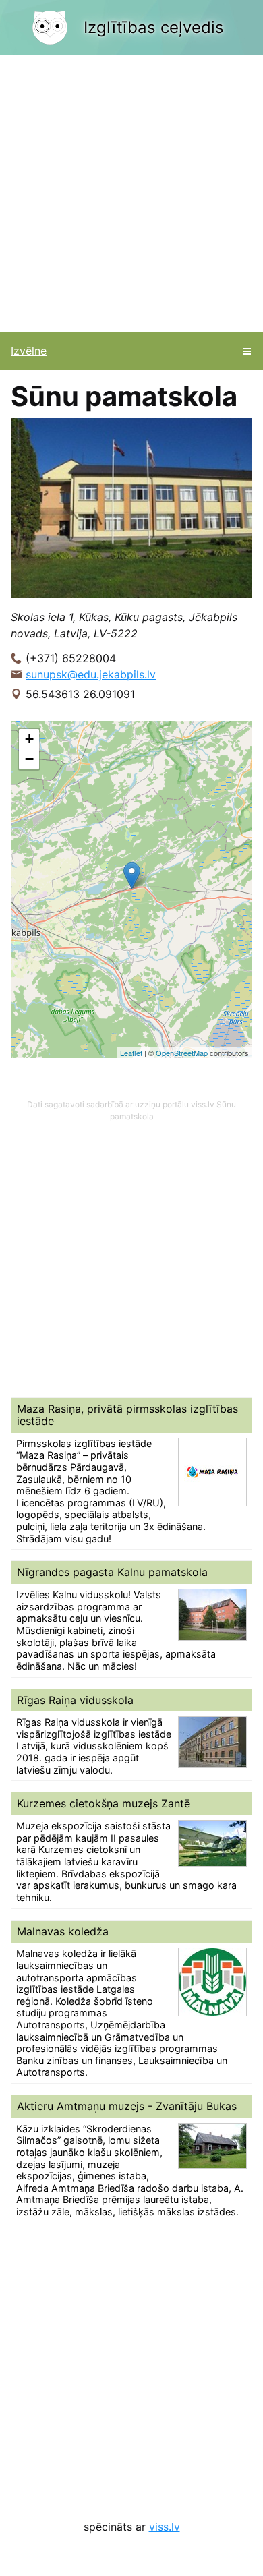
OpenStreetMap (182, 1053)
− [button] (29, 759)
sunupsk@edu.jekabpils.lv (91, 674)
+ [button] (29, 739)
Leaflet (131, 1053)
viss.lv (165, 2527)
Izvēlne (29, 351)
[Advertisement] (131, 194)
